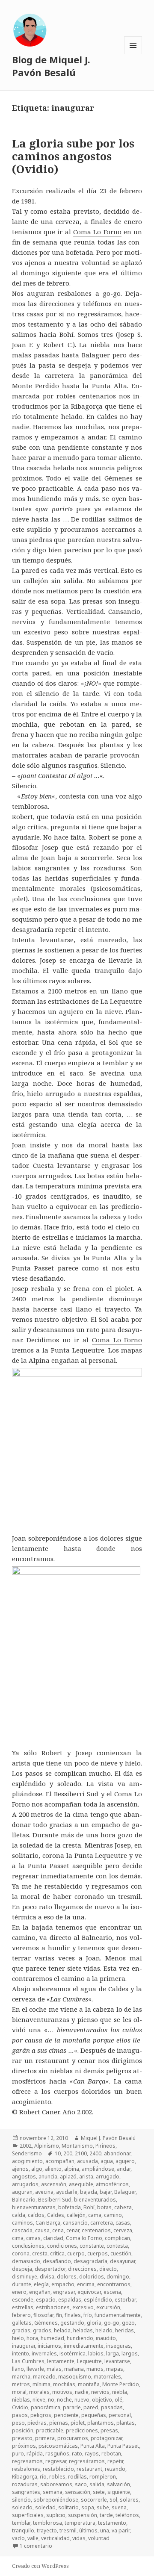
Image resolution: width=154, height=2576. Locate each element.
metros (21, 2384)
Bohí (89, 2207)
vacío (18, 2538)
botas (104, 2207)
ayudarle (67, 2192)
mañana (74, 2369)
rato (77, 2454)
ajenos (20, 2169)
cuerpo (76, 2253)
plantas (126, 2423)
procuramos (73, 2438)
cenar (73, 2230)
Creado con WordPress (40, 2566)
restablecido (58, 2469)
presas (109, 2430)
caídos (36, 2215)
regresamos (27, 2461)
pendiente (66, 2415)
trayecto (47, 2530)
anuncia (48, 2177)
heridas (124, 2330)
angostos (24, 2177)
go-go (112, 2323)
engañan (40, 2292)
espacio (46, 2300)
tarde (106, 2515)
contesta (117, 2246)
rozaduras (25, 2484)
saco (81, 2484)
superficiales (28, 2515)
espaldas (70, 2300)
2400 (95, 2153)
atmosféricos (112, 2184)
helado (104, 2330)
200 (68, 2153)
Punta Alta (110, 386)
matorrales (107, 2377)
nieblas (21, 2400)
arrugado (108, 2177)
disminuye (25, 2277)
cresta (40, 2253)
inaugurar (24, 2346)
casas (123, 2223)
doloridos (92, 2277)
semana (53, 2492)
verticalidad (55, 2538)
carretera (102, 2223)
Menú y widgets (133, 54)
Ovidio (20, 2407)
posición (23, 2430)
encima (86, 2284)
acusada (87, 2161)
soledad (45, 2507)
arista (86, 2177)
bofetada (70, 2207)
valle (33, 2538)
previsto (22, 2438)
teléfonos (127, 2515)
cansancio (75, 2223)
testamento (112, 2523)
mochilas (64, 2384)
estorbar (125, 2300)
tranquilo (23, 2530)
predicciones (82, 2430)
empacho (63, 2284)
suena (119, 2507)
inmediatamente (84, 2346)
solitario (68, 2507)
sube (103, 2507)
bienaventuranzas (34, 2207)
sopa (88, 2507)
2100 (81, 2153)
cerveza (123, 2230)
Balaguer (125, 2192)
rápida (35, 2454)
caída (19, 2215)
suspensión (83, 2515)
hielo (18, 2338)
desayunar (123, 2261)
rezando (115, 2469)
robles (57, 2477)
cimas (33, 2238)
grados (42, 2330)
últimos (88, 2530)
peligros (41, 2415)
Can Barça (48, 2223)
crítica (57, 2253)
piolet (124, 1288)
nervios (100, 2392)
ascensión (54, 2184)
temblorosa (47, 2523)
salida (97, 2484)
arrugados (25, 2184)
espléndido (98, 2300)
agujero (125, 2161)
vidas (79, 2538)
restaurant (89, 2469)
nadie (82, 2392)
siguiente (119, 2492)
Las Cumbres (28, 2361)
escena (112, 2292)
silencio (21, 2500)
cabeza (123, 2207)
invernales (44, 2353)
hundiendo (80, 2338)
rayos (92, 2454)
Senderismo (27, 2153)
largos (130, 2353)
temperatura (80, 2523)
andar (124, 2169)
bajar (106, 2192)
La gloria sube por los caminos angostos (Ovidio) (73, 156)
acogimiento (27, 2161)
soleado (22, 2507)
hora (32, 2338)
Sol (113, 2500)
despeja (22, 2269)
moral (19, 2392)
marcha (21, 2377)
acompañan (60, 2161)
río (43, 2477)
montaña (89, 2384)
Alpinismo (47, 2146)
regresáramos (87, 2461)
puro (18, 2454)
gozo (128, 2323)
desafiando (57, 2261)
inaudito (106, 2338)
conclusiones (28, 2246)
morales (39, 2392)
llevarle (35, 2369)
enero (19, 2292)
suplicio (56, 2515)
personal (120, 2415)
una (105, 2530)
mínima (41, 2384)
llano (18, 2369)
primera (45, 2438)
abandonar (117, 2153)
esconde (23, 2300)
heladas (83, 2330)
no (51, 2400)
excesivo (83, 2307)
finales (73, 2315)
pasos (20, 2415)
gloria (94, 2323)
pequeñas (94, 2415)
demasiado (26, 2261)
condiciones (62, 2246)
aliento (53, 2169)
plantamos (101, 2423)
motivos (62, 2392)
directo (108, 2269)
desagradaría (90, 2261)
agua (107, 2161)
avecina (44, 2192)
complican (117, 2238)
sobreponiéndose (56, 2500)
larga (113, 2353)
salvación (118, 2484)
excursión (108, 2307)
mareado (44, 2377)
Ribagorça (25, 2477)
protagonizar (107, 2438)
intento (21, 2353)
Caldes (56, 2215)
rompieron (103, 2477)
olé (118, 2400)
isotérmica (73, 2353)
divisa (47, 2277)
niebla (120, 2392)
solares (129, 2500)
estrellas (23, 2307)
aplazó (68, 2177)
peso (18, 2423)
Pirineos (105, 2146)
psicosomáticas (58, 2446)
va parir (121, 2530)
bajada (89, 2192)
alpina (72, 2169)
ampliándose (98, 2169)
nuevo (82, 2400)
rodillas (77, 2477)
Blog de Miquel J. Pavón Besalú (51, 66)
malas (54, 2369)
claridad (53, 2238)
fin (59, 2315)
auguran (22, 2192)
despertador (50, 2269)
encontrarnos (114, 2284)
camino (113, 2215)
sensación (78, 2492)
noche (64, 2400)
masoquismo (75, 2377)
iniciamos (49, 2346)
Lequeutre (89, 2361)
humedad (52, 2338)
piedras (37, 2423)
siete (99, 2492)
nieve (39, 2400)
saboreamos (56, 2484)
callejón (76, 2215)
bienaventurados (95, 2200)
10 (58, 2153)
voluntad (99, 2538)
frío (88, 2315)
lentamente (61, 2361)
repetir (115, 2461)
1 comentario (36, 2546)
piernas (59, 2423)
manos (95, 2369)
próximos (24, 2446)
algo (37, 2169)
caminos (22, 2223)
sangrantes (26, 2492)
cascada (22, 2230)
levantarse (117, 2361)
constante (92, 2246)
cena (58, 2230)
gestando (72, 2323)
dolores (67, 2277)
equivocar (89, 2292)
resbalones (26, 2469)
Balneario (24, 2200)
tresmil (68, 2530)
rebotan (111, 2454)
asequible (81, 2184)
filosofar (43, 2315)
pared (91, 2407)
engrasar (64, 2292)
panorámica (46, 2407)
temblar (21, 2523)
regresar (56, 2461)
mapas (115, 2369)
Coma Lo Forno (97, 232)
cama (95, 2215)
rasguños (57, 2454)
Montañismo (77, 2146)
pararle (72, 2407)
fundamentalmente (118, 2315)
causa (42, 2230)
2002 (26, 2146)
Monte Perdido (121, 2384)
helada (62, 2330)
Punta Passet (49, 1866)
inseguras (118, 2346)
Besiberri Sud (55, 2200)
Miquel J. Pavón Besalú (108, 2138)
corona (21, 2253)
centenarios (96, 2230)
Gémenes (46, 2323)
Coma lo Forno (84, 2238)
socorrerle (94, 2500)
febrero (21, 2315)
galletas (22, 2323)
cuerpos (98, 2253)
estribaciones (53, 2307)
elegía (41, 2284)
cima (18, 2238)
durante (22, 2284)
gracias (21, 2330)
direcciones (82, 2269)
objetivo (102, 2400)
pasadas (112, 2407)
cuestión (121, 2253)
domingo (118, 2277)
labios (96, 2353)
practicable (50, 2430)
